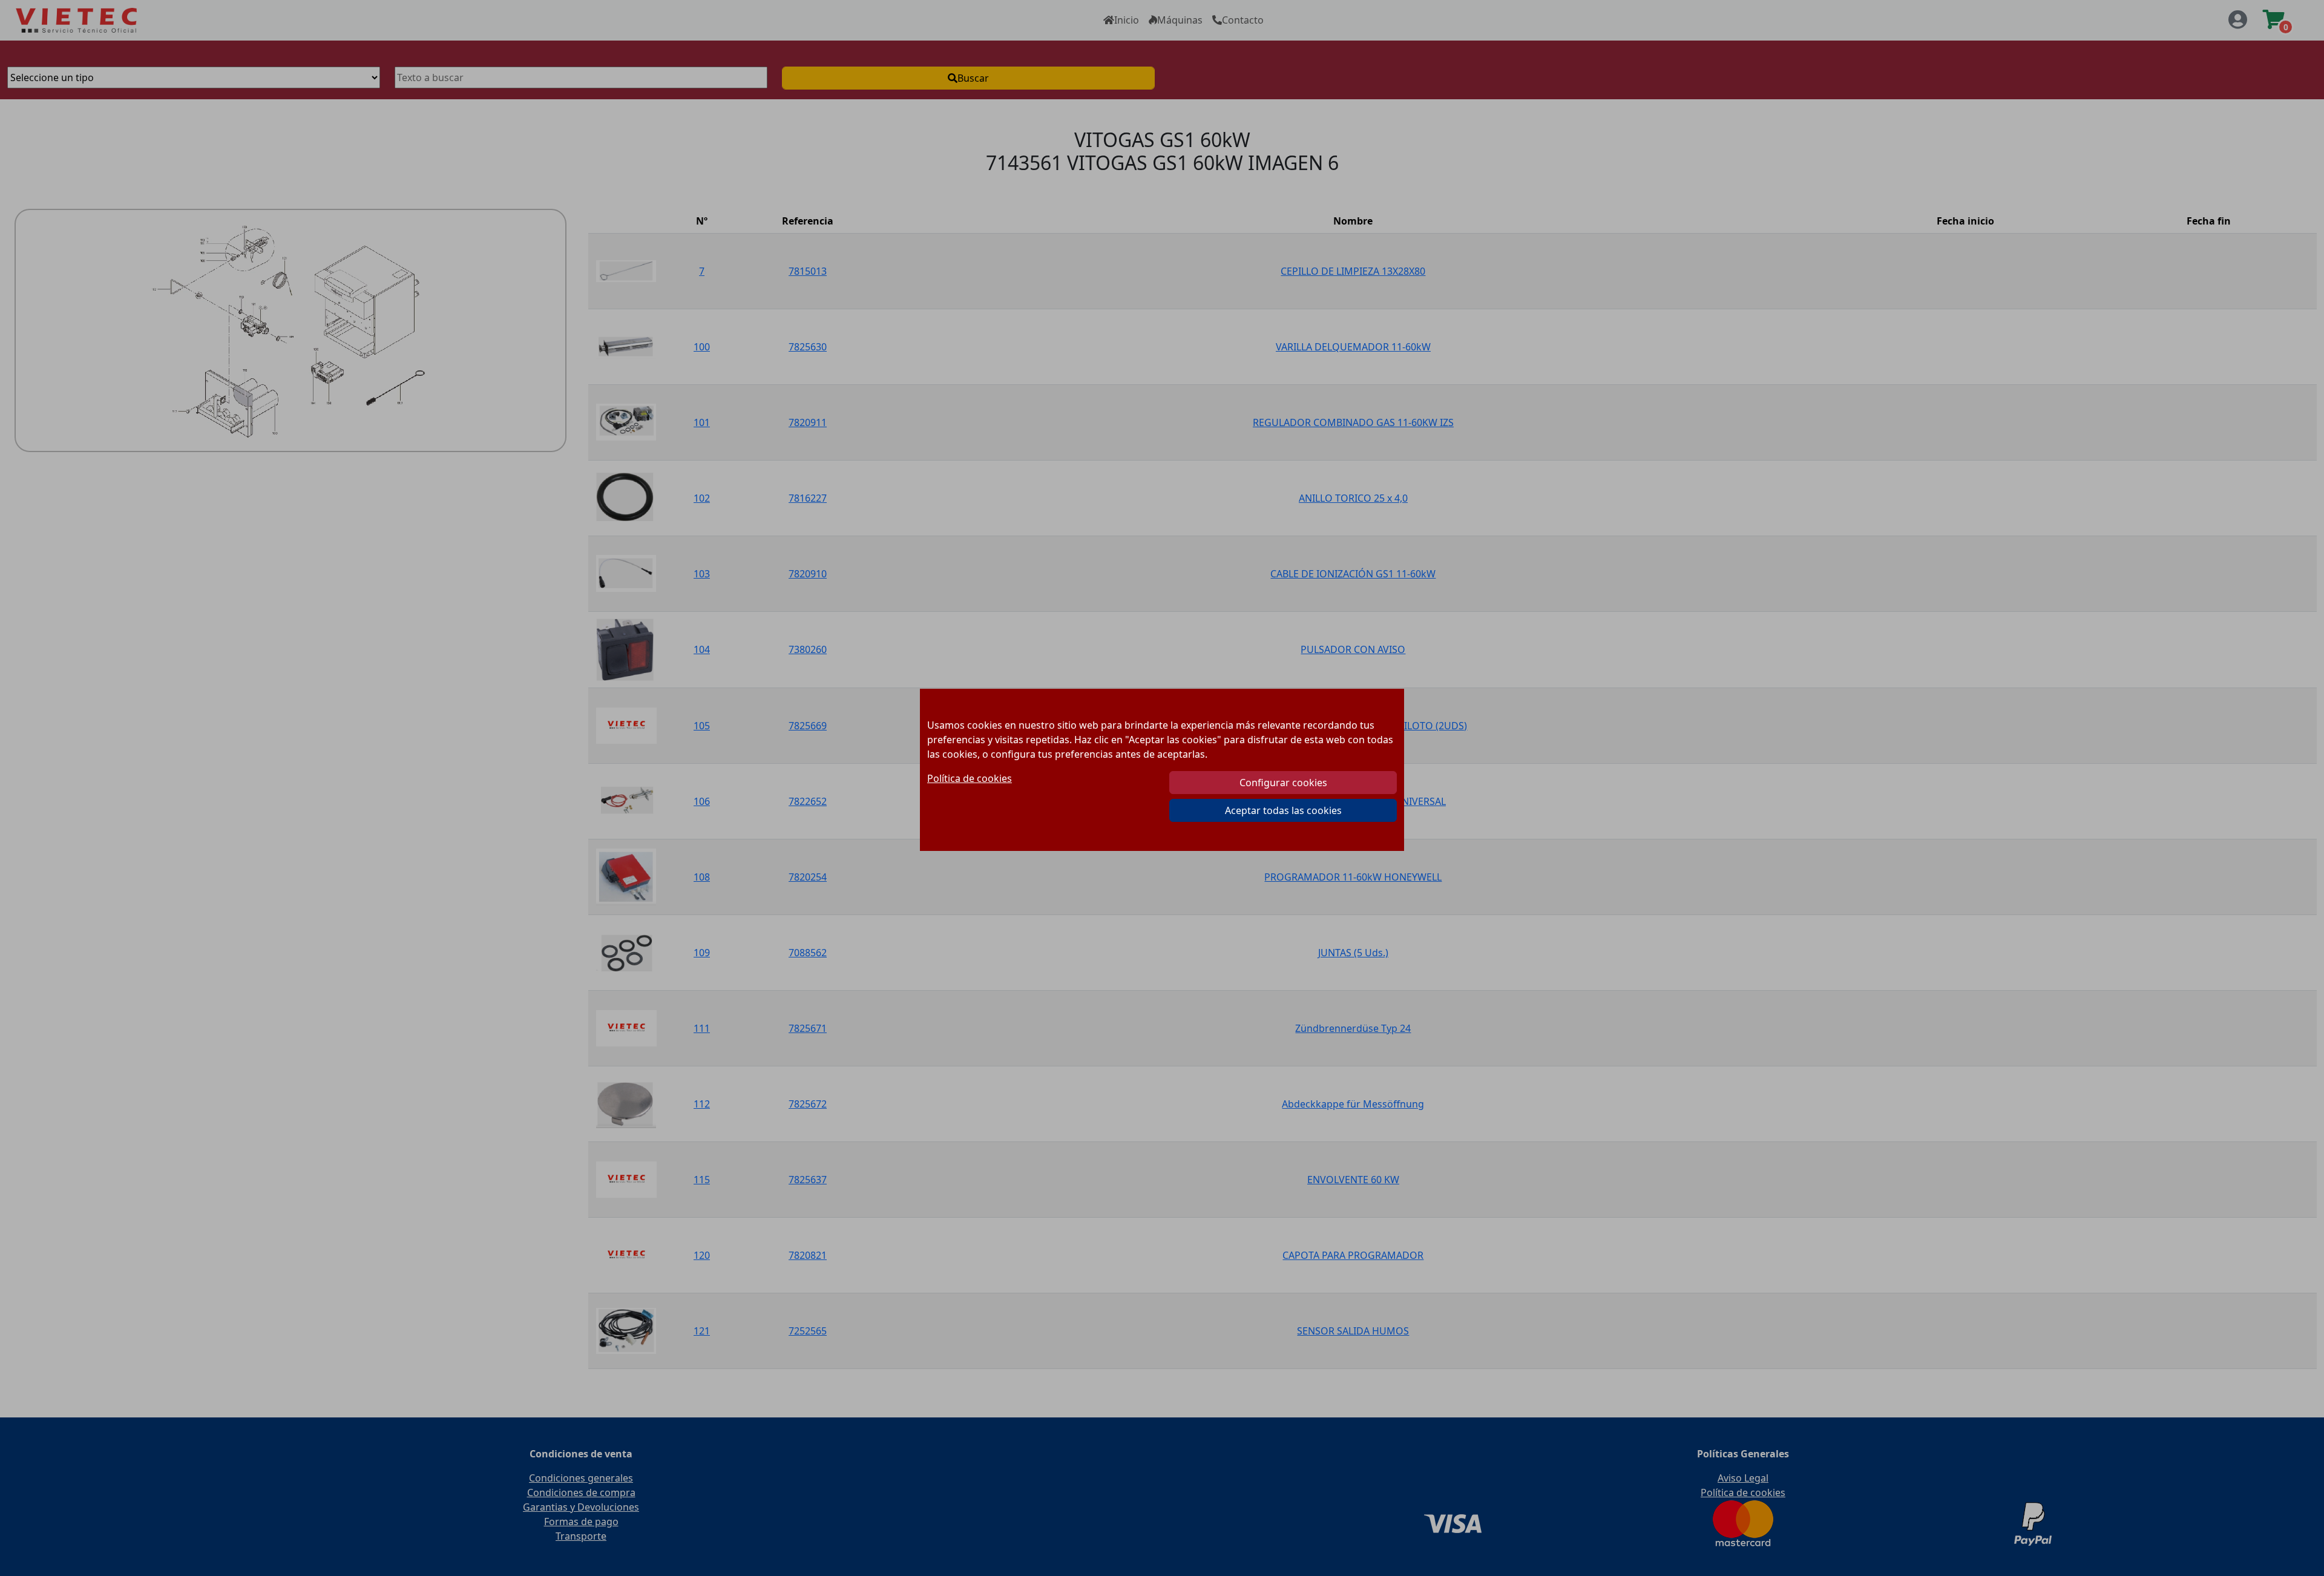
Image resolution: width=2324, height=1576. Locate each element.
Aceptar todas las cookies (1283, 810)
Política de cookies (970, 778)
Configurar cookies (1283, 783)
